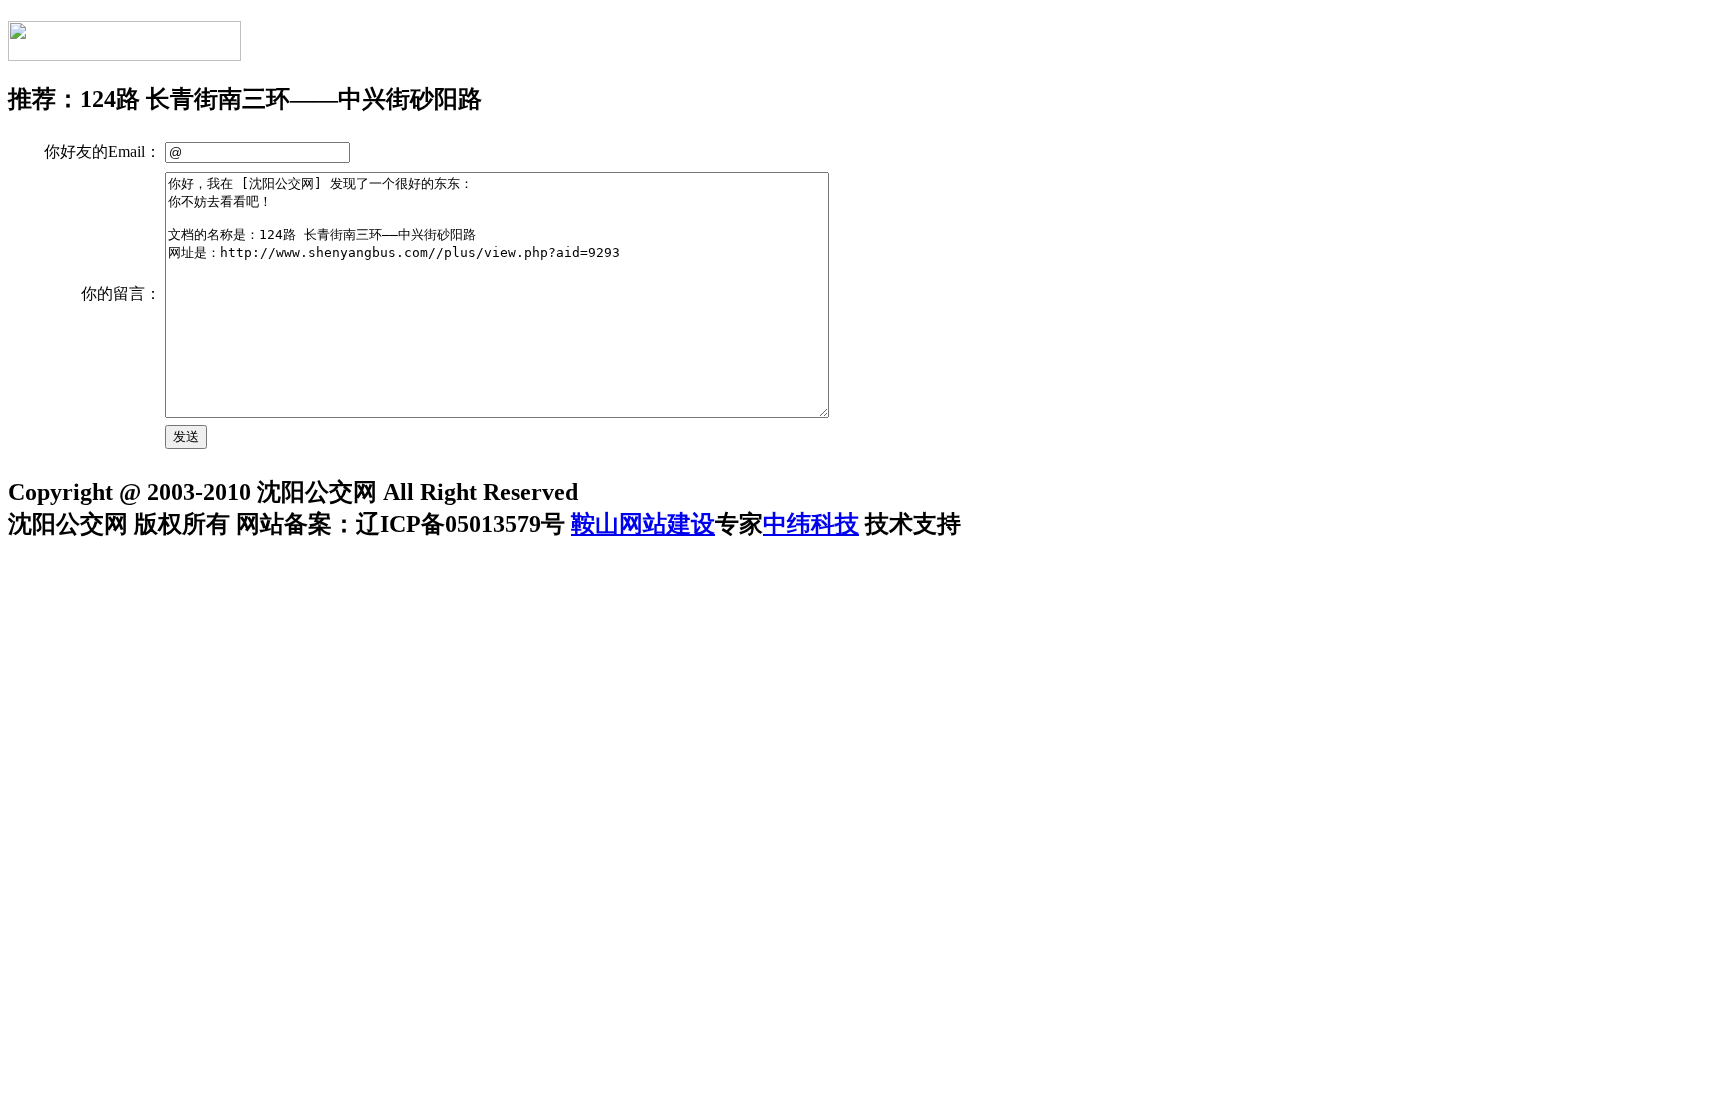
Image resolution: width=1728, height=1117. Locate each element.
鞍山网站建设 (643, 524)
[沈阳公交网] (124, 50)
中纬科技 (811, 524)
